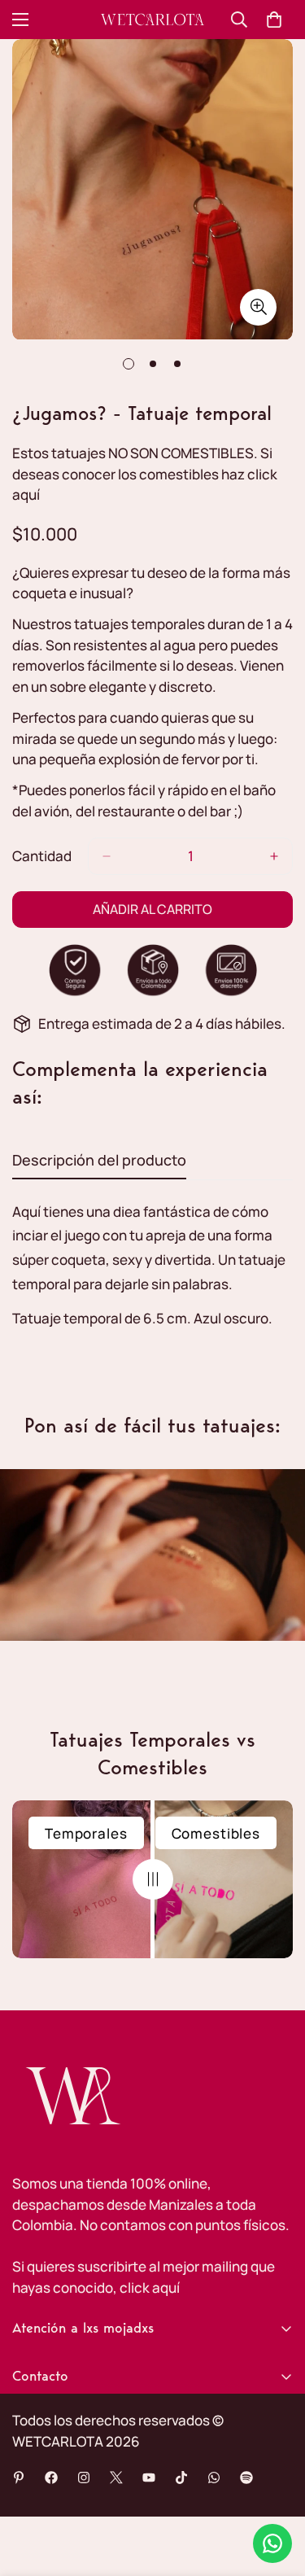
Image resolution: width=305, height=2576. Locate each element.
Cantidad (42, 856)
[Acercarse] (258, 307)
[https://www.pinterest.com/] (19, 2478)
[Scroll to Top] (276, 2490)
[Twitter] (116, 2478)
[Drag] (153, 1879)
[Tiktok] (181, 2478)
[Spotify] (246, 2478)
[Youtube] (149, 2478)
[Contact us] (272, 2543)
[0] (274, 20)
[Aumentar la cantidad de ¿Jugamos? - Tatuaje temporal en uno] (274, 856)
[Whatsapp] (214, 2478)
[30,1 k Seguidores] (84, 2478)
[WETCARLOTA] (152, 20)
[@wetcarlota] (51, 2478)
